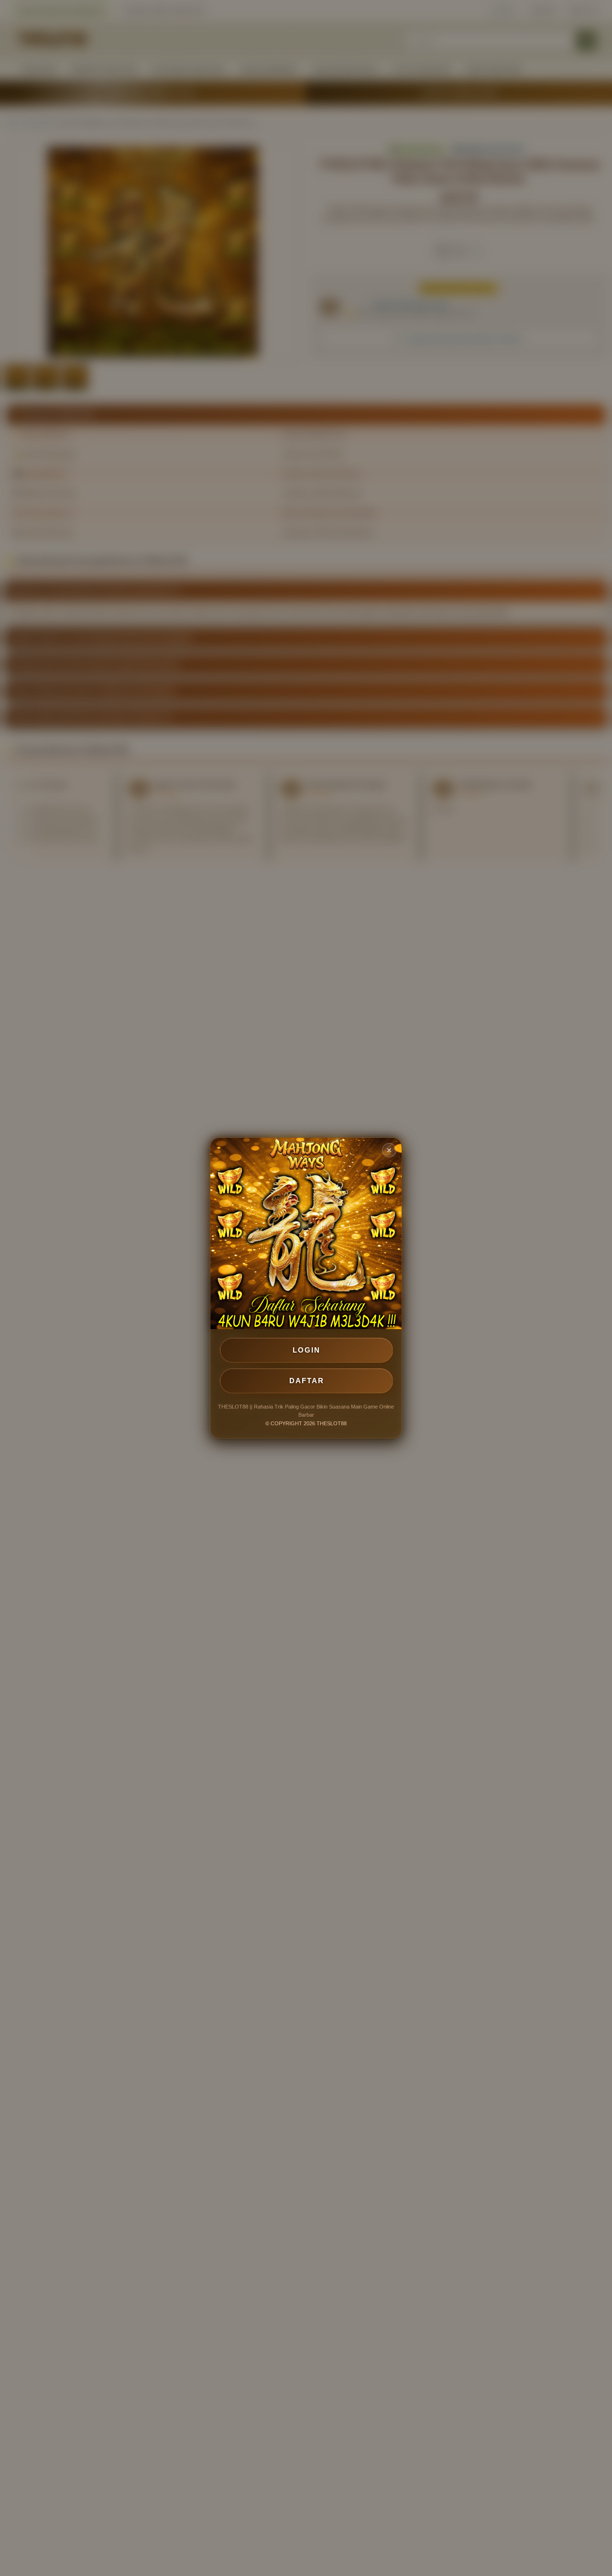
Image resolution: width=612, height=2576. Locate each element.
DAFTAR (307, 1381)
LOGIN (306, 1350)
